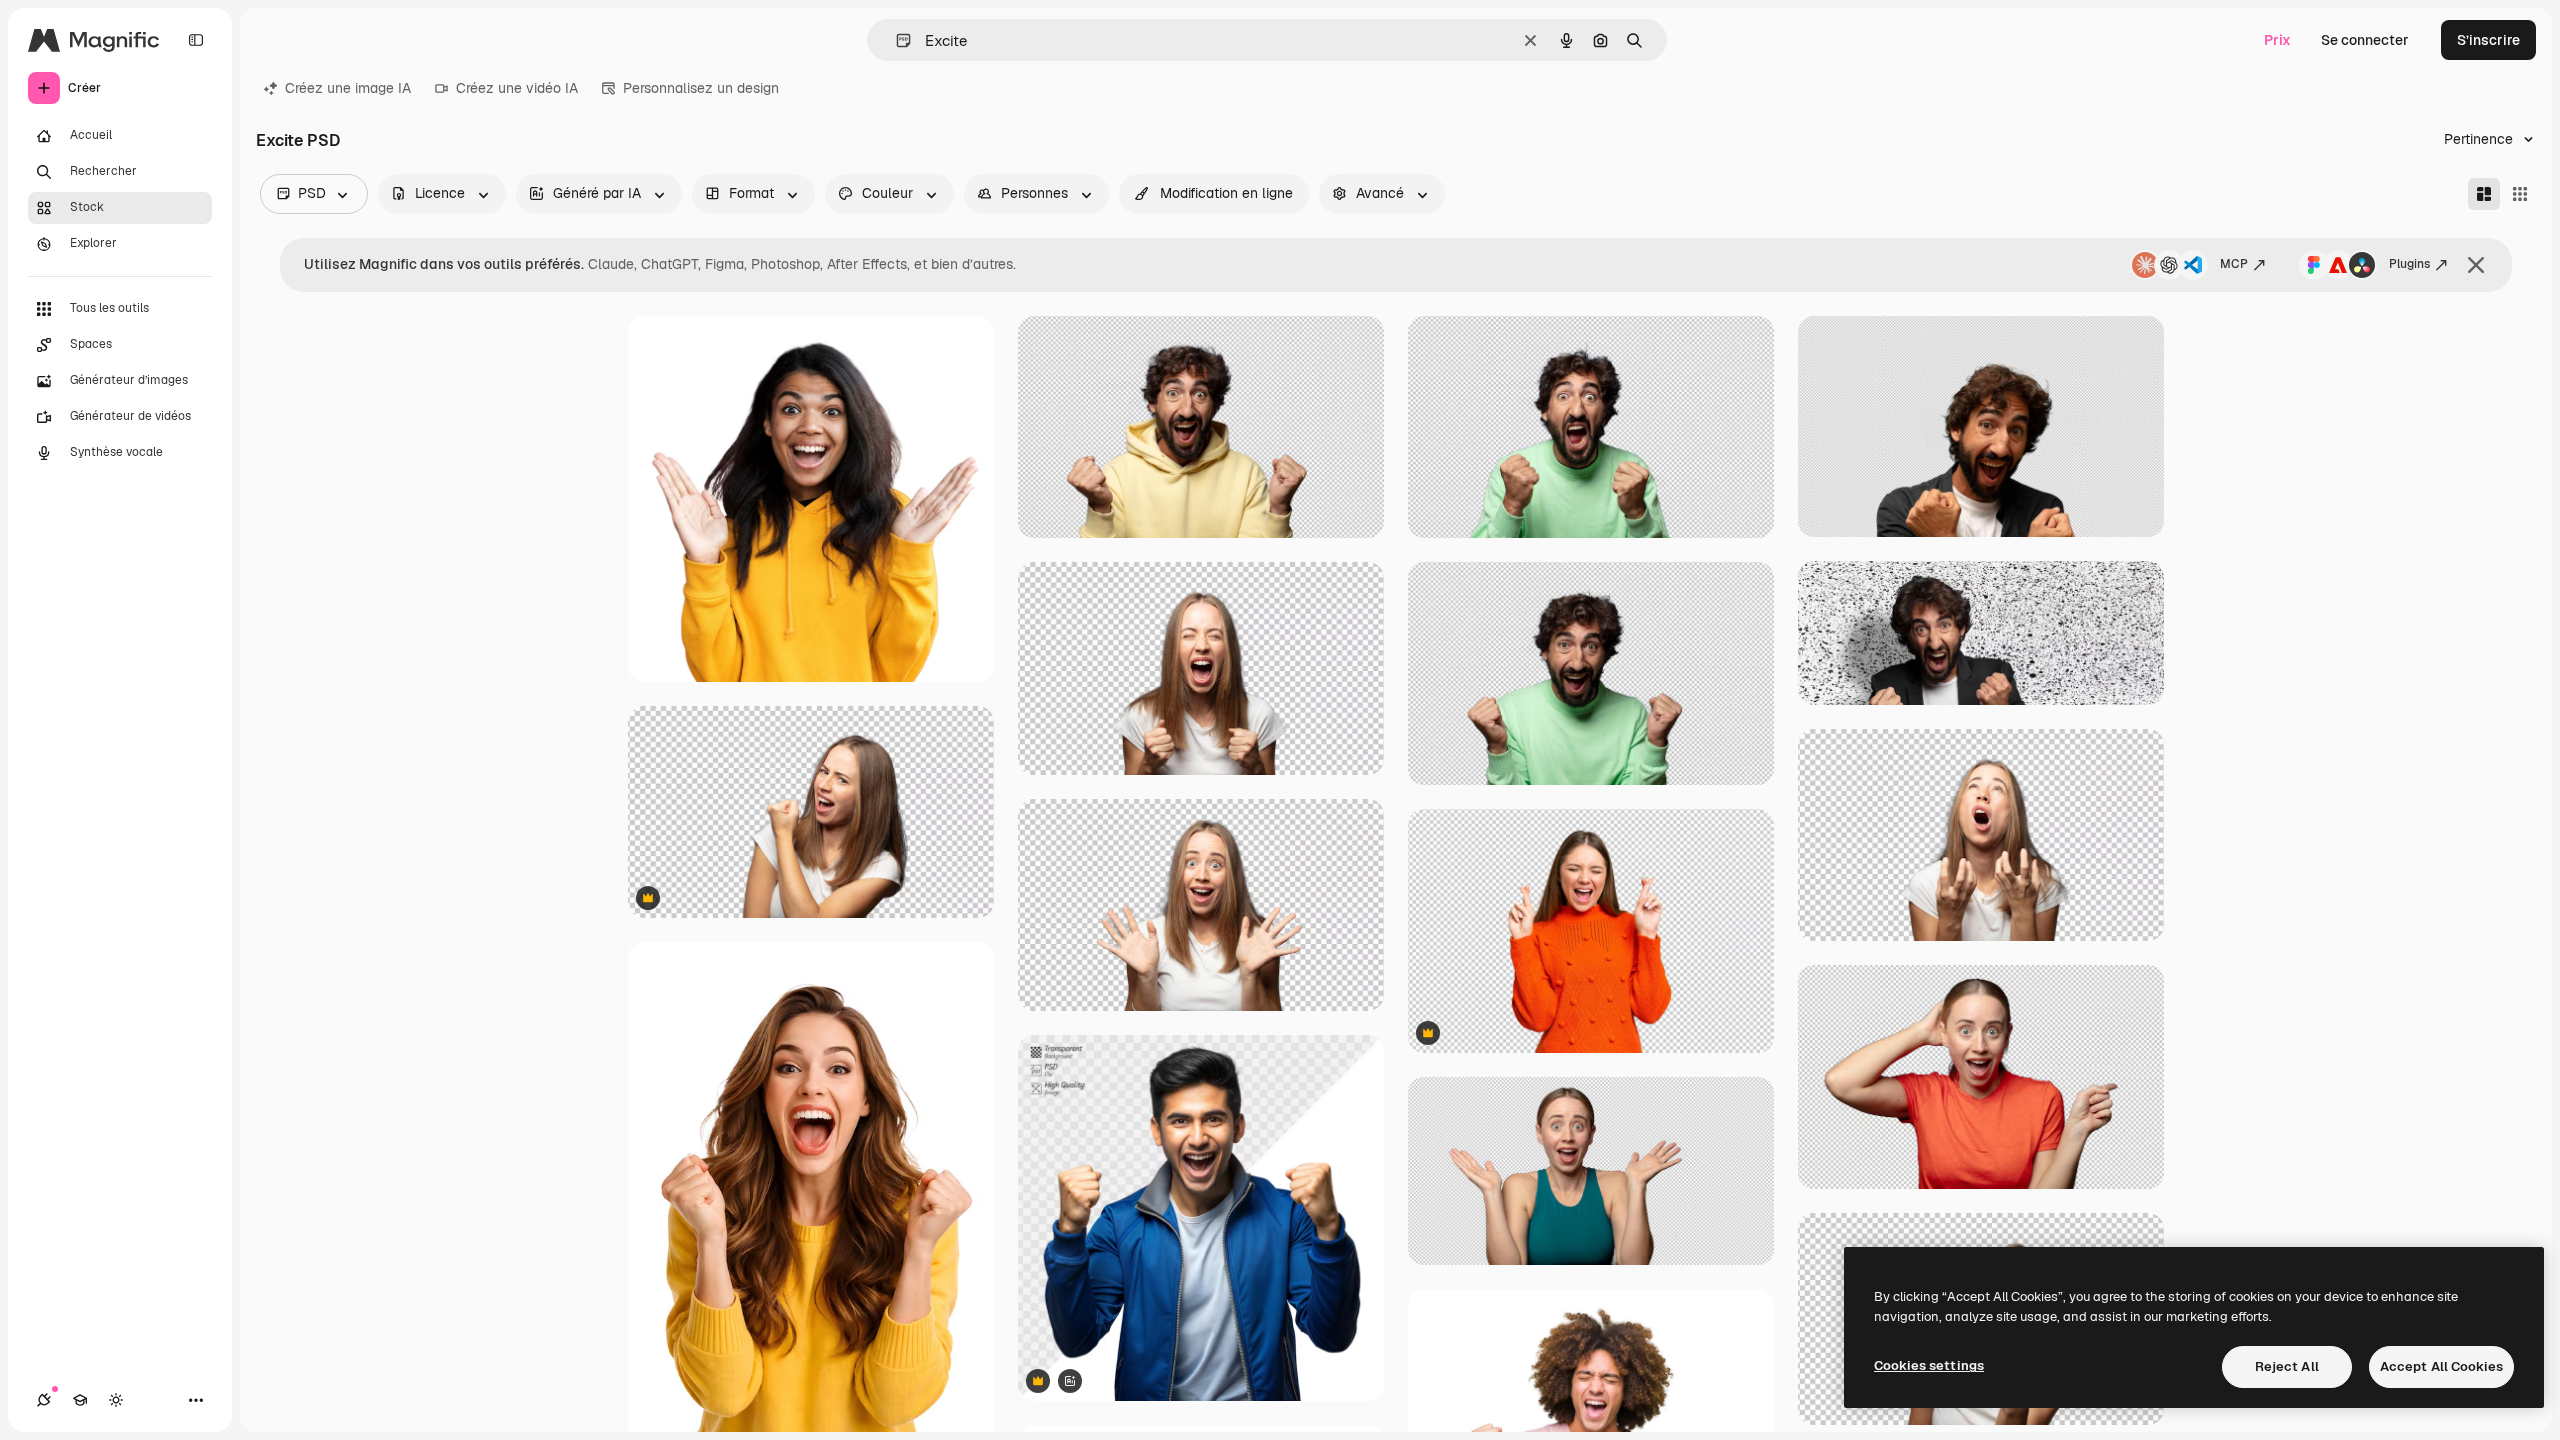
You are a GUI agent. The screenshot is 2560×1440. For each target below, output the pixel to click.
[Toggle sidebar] (196, 40)
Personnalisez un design (701, 88)
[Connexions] (44, 1400)
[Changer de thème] (116, 1400)
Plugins (2409, 264)
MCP (2234, 264)
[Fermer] (2476, 265)
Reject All (2287, 1366)
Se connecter (2365, 40)
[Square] (2520, 194)
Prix (2277, 40)
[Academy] (80, 1400)
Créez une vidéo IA (517, 88)
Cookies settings (1929, 1365)
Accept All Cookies (2441, 1366)
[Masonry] (2484, 194)
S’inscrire (2488, 40)
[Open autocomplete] (895, 40)
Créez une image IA (348, 88)
